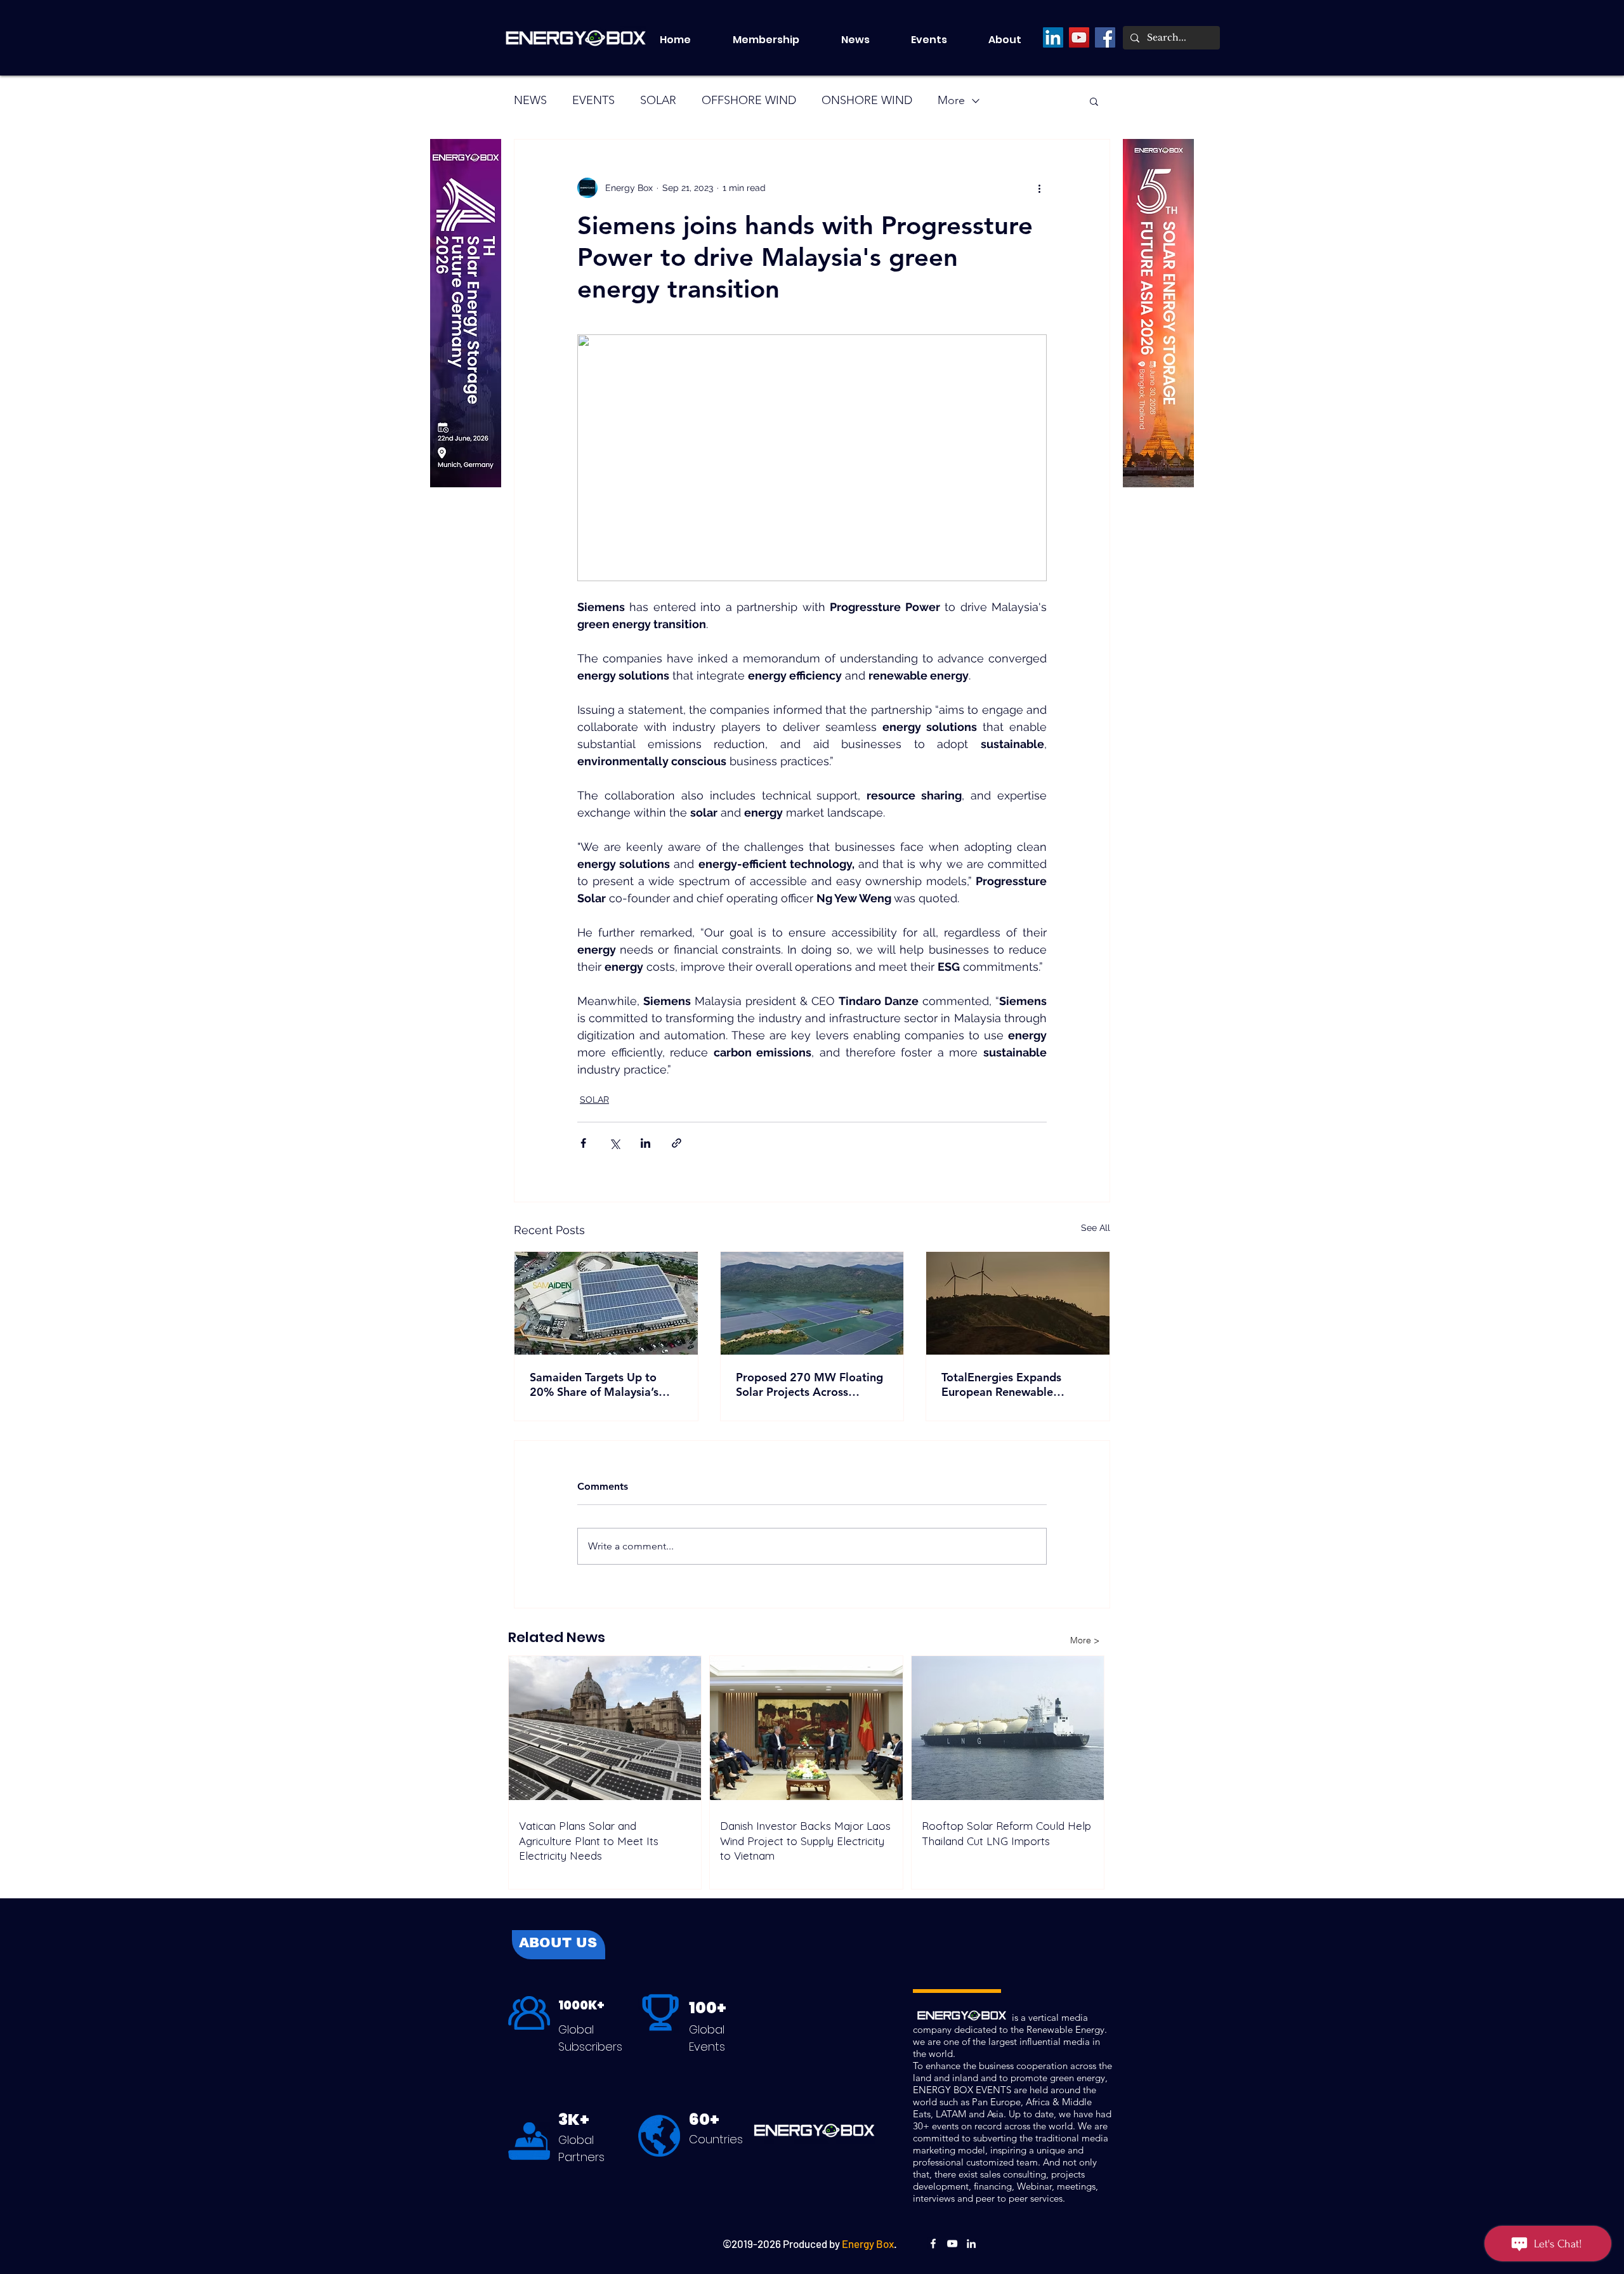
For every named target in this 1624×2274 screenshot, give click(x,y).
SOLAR (658, 100)
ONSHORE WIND (867, 100)
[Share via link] (677, 1143)
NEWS (530, 100)
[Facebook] (1105, 37)
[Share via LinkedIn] (645, 1143)
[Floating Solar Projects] (812, 1303)
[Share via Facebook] (583, 1143)
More (951, 100)
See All (1096, 1228)
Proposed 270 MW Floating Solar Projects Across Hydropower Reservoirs (809, 1384)
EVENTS (593, 100)
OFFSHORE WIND (749, 100)
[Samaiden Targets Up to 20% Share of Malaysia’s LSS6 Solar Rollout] (606, 1303)
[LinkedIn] (1053, 37)
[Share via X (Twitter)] (614, 1143)
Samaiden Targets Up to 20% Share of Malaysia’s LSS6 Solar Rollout (594, 1384)
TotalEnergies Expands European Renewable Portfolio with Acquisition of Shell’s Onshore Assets (1016, 1384)
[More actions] (1039, 188)
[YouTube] (1079, 37)
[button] (940, 40)
